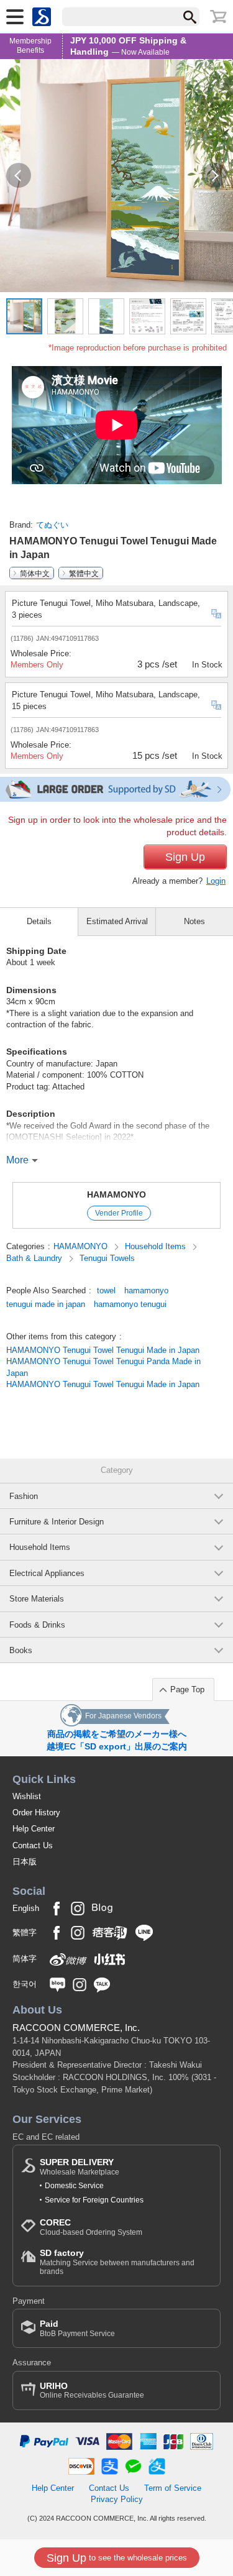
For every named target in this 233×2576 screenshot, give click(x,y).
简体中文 (35, 573)
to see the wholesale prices (117, 2558)
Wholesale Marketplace (80, 2167)
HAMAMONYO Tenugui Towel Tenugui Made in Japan (103, 1350)
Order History (36, 1813)
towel (106, 1290)
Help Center (34, 1829)
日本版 (25, 1862)
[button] (19, 175)
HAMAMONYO (116, 1194)
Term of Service (173, 2488)
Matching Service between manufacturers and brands (117, 2262)
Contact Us (33, 1845)
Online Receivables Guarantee (92, 2390)
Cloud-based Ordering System (91, 2227)
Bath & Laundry (35, 1258)
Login (216, 881)
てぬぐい (52, 525)
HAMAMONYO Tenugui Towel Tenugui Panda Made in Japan (103, 1367)
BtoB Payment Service (77, 2328)
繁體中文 (84, 573)
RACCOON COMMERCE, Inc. (76, 2028)
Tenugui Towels (107, 1258)
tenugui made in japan (46, 1304)
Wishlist (27, 1796)
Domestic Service (74, 2186)
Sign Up (185, 857)
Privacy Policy (117, 2499)
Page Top (187, 1689)
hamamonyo (146, 1290)
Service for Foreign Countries (94, 2200)
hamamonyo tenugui (130, 1304)
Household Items (157, 1246)
